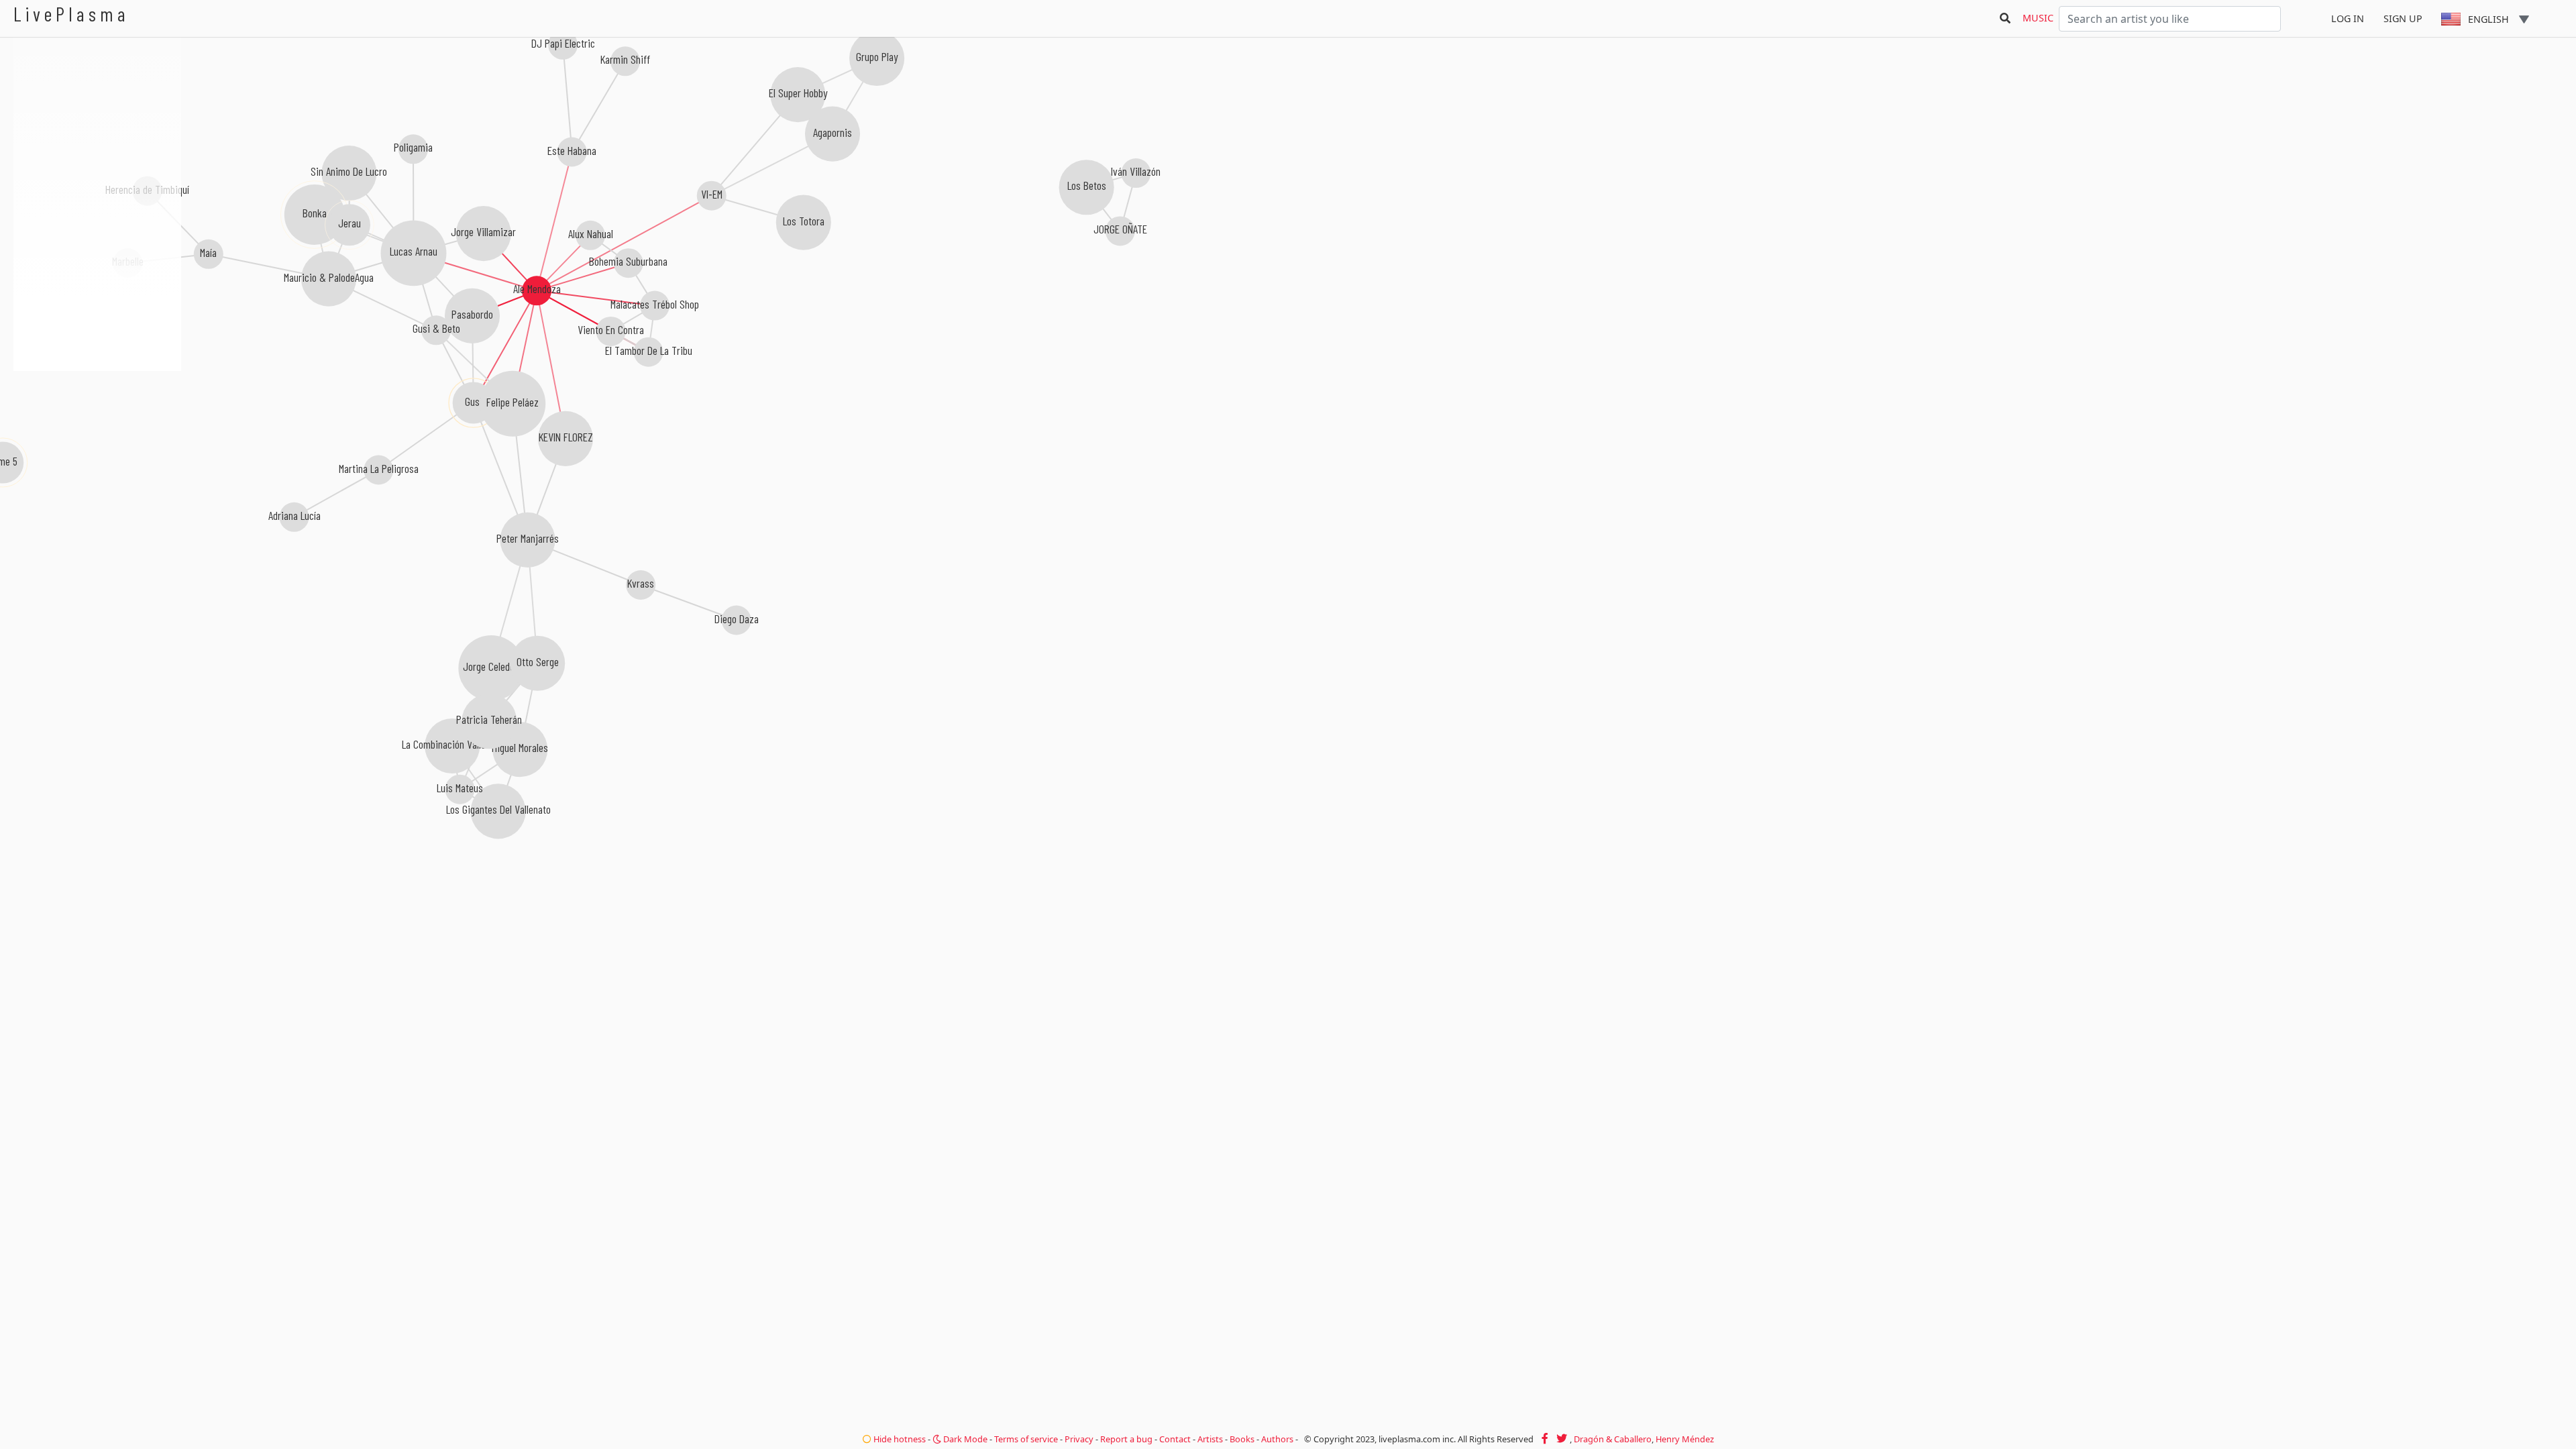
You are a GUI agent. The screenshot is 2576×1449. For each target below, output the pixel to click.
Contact (1175, 1439)
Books (1242, 1439)
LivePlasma (71, 14)
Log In (2348, 18)
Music (2038, 18)
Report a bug (1126, 1439)
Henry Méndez (1685, 1439)
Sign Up (2403, 18)
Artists (1210, 1439)
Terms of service (1026, 1439)
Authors (1277, 1439)
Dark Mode (964, 1439)
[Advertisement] (97, 443)
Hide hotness (899, 1439)
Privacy (1079, 1439)
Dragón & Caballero (1613, 1439)
